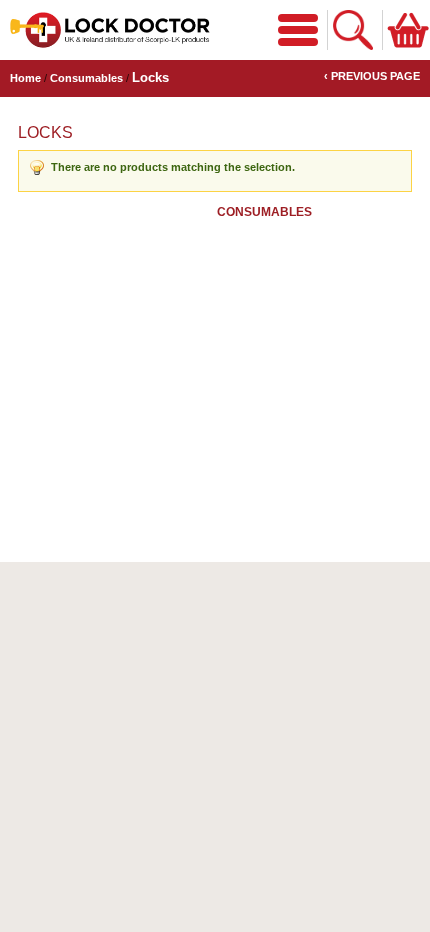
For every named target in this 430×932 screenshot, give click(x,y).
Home (25, 78)
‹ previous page (372, 76)
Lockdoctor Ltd (110, 30)
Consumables (86, 78)
